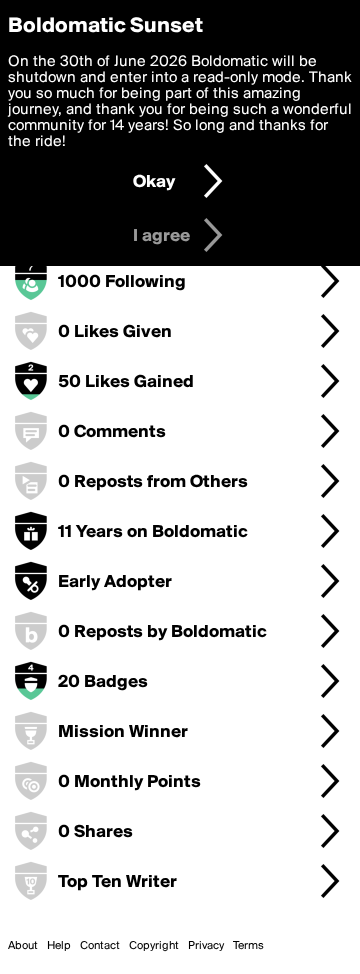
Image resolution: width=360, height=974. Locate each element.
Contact (100, 946)
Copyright (154, 946)
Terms (248, 946)
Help (59, 946)
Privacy (206, 946)
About (23, 946)
